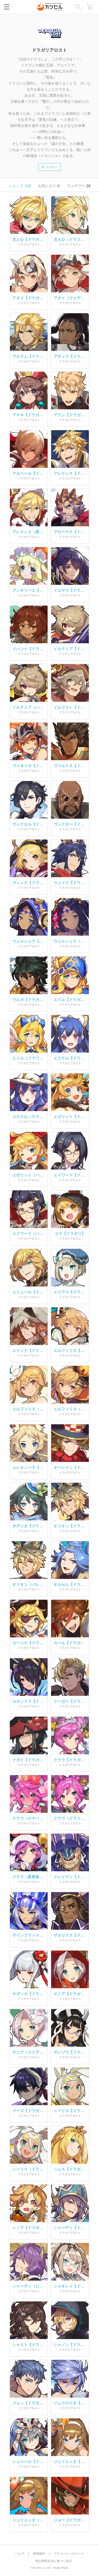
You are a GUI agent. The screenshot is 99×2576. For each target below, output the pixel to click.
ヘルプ (20, 2554)
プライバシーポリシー (69, 2554)
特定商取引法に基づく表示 (54, 2561)
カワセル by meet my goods (50, 7)
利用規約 (39, 2554)
